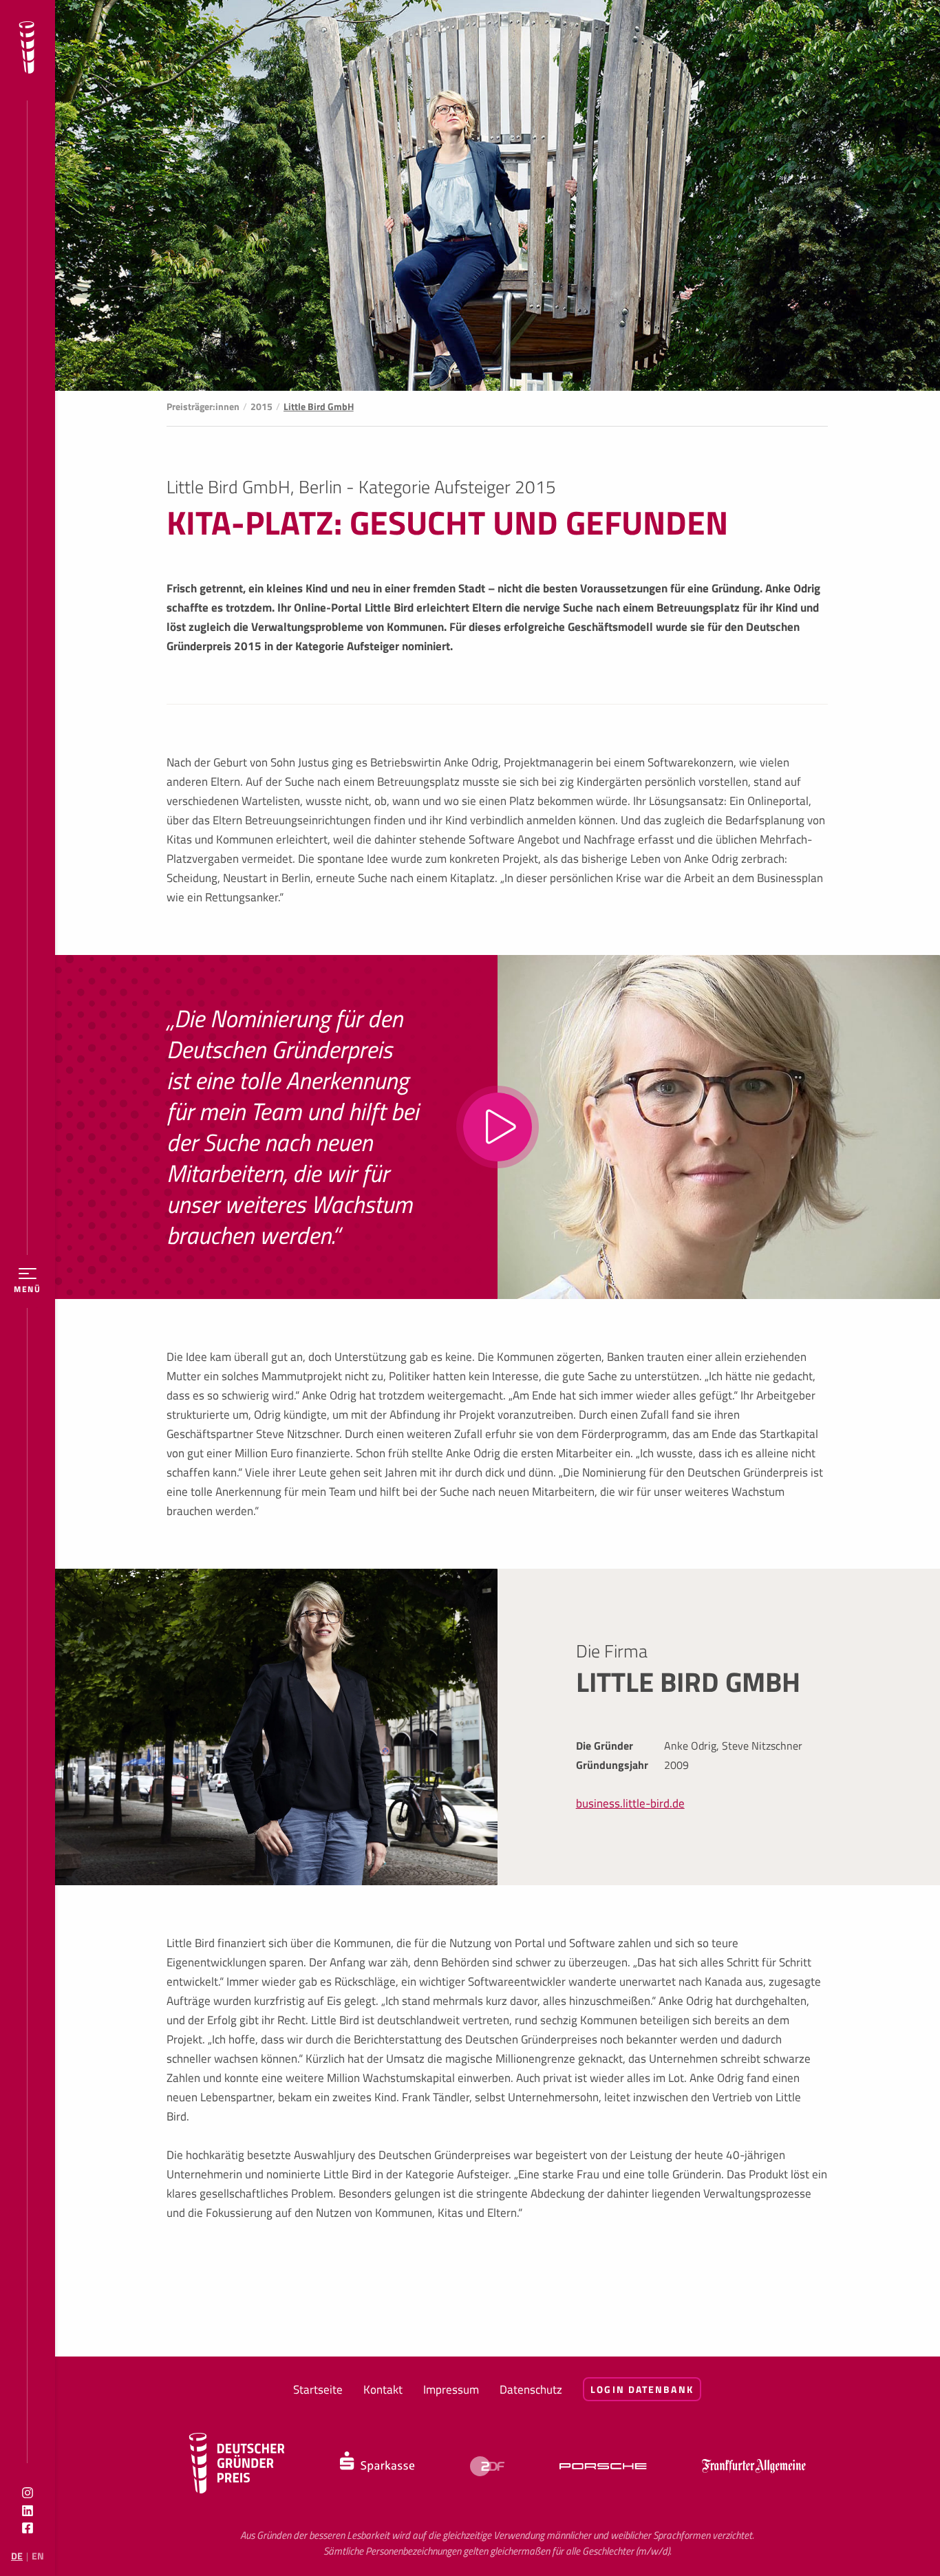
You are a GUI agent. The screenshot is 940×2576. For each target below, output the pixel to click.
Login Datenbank (642, 2389)
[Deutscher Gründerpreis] (26, 50)
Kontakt (383, 2390)
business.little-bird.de (630, 1803)
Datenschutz (531, 2390)
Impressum (451, 2390)
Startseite (318, 2390)
